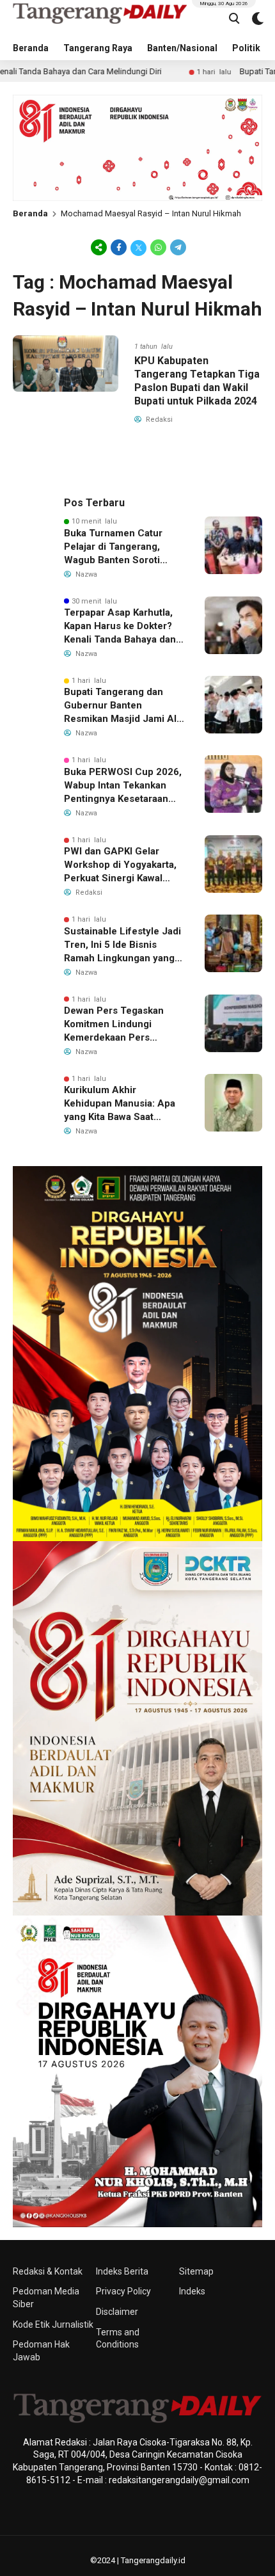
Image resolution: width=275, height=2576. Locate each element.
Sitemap (196, 2271)
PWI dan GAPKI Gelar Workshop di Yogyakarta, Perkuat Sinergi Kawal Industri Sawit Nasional (120, 865)
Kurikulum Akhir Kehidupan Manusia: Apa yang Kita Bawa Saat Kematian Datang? (120, 1104)
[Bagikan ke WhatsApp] (158, 247)
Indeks (192, 2291)
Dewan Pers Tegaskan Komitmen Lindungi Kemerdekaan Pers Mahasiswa (114, 1025)
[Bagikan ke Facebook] (119, 247)
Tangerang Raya (98, 48)
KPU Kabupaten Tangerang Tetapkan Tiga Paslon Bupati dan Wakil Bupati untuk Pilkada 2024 (197, 380)
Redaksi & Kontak (48, 2271)
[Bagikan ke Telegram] (177, 247)
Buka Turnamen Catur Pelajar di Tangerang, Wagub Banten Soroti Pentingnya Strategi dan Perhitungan (118, 547)
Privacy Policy (123, 2291)
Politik (246, 48)
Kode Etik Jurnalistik (53, 2324)
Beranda (31, 48)
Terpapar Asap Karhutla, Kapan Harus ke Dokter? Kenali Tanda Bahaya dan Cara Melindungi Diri (120, 627)
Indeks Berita (122, 2271)
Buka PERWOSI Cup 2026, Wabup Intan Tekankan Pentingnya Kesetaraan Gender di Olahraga (123, 786)
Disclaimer (117, 2312)
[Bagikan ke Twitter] (138, 247)
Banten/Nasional (182, 48)
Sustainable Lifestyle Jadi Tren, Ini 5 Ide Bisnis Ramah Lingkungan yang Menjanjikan (122, 945)
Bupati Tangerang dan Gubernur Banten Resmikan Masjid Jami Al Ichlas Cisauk (120, 706)
